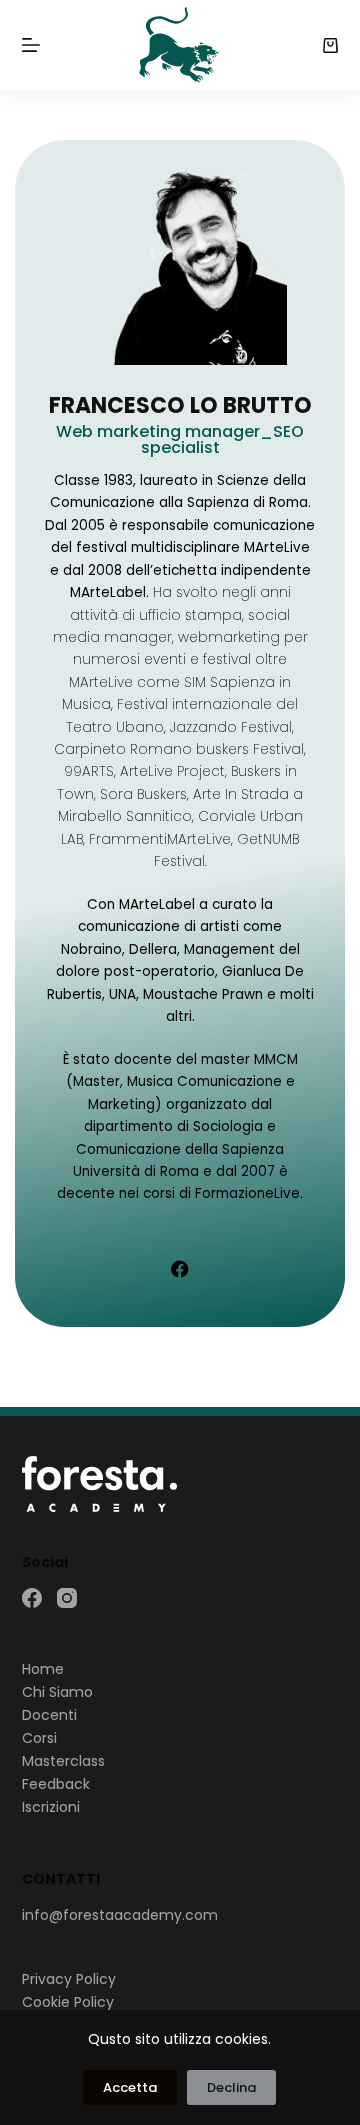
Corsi (39, 1738)
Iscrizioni (51, 1807)
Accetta (130, 2087)
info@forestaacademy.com (120, 1915)
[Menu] (31, 45)
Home (43, 1669)
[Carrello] (330, 45)
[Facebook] (180, 1269)
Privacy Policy (69, 1979)
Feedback (56, 1784)
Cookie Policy (68, 2002)
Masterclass (63, 1761)
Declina (231, 2087)
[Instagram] (67, 1598)
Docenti (49, 1715)
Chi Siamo (57, 1692)
